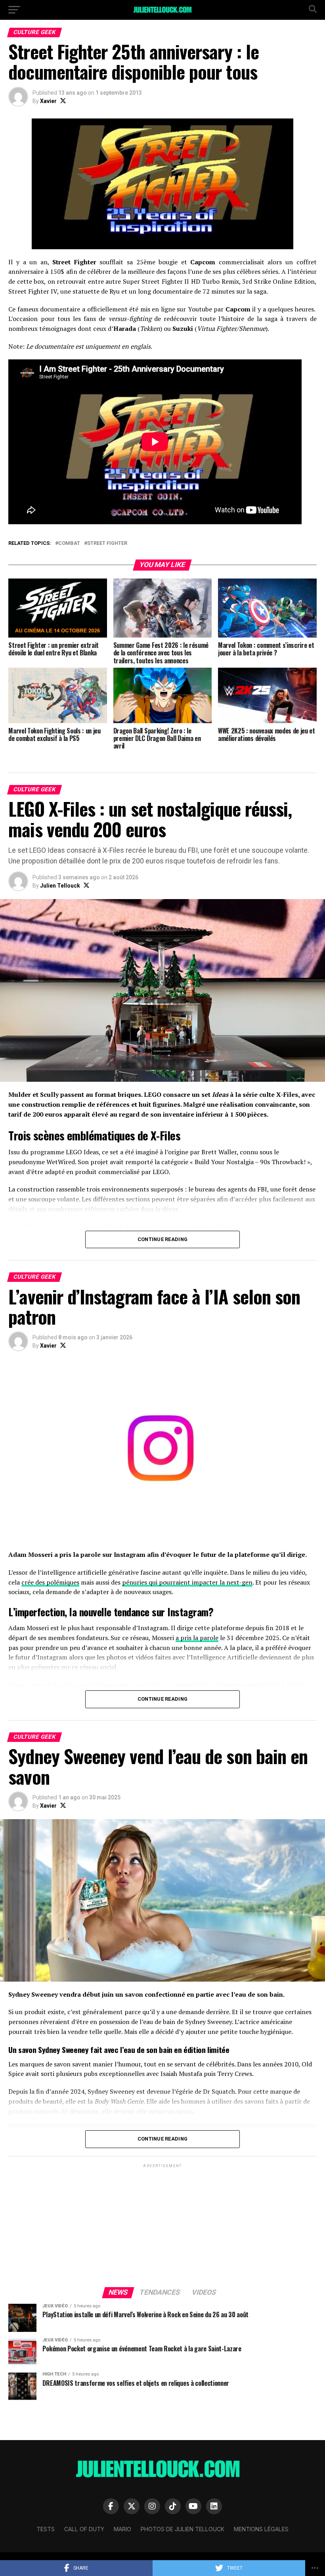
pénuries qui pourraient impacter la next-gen (187, 1582)
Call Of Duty (84, 2529)
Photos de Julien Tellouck (183, 2529)
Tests (46, 2529)
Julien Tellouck (60, 886)
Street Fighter (107, 543)
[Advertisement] (162, 2225)
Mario (122, 2529)
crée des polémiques (50, 1582)
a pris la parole (197, 1638)
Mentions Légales (261, 2529)
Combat (69, 543)
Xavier (48, 101)
